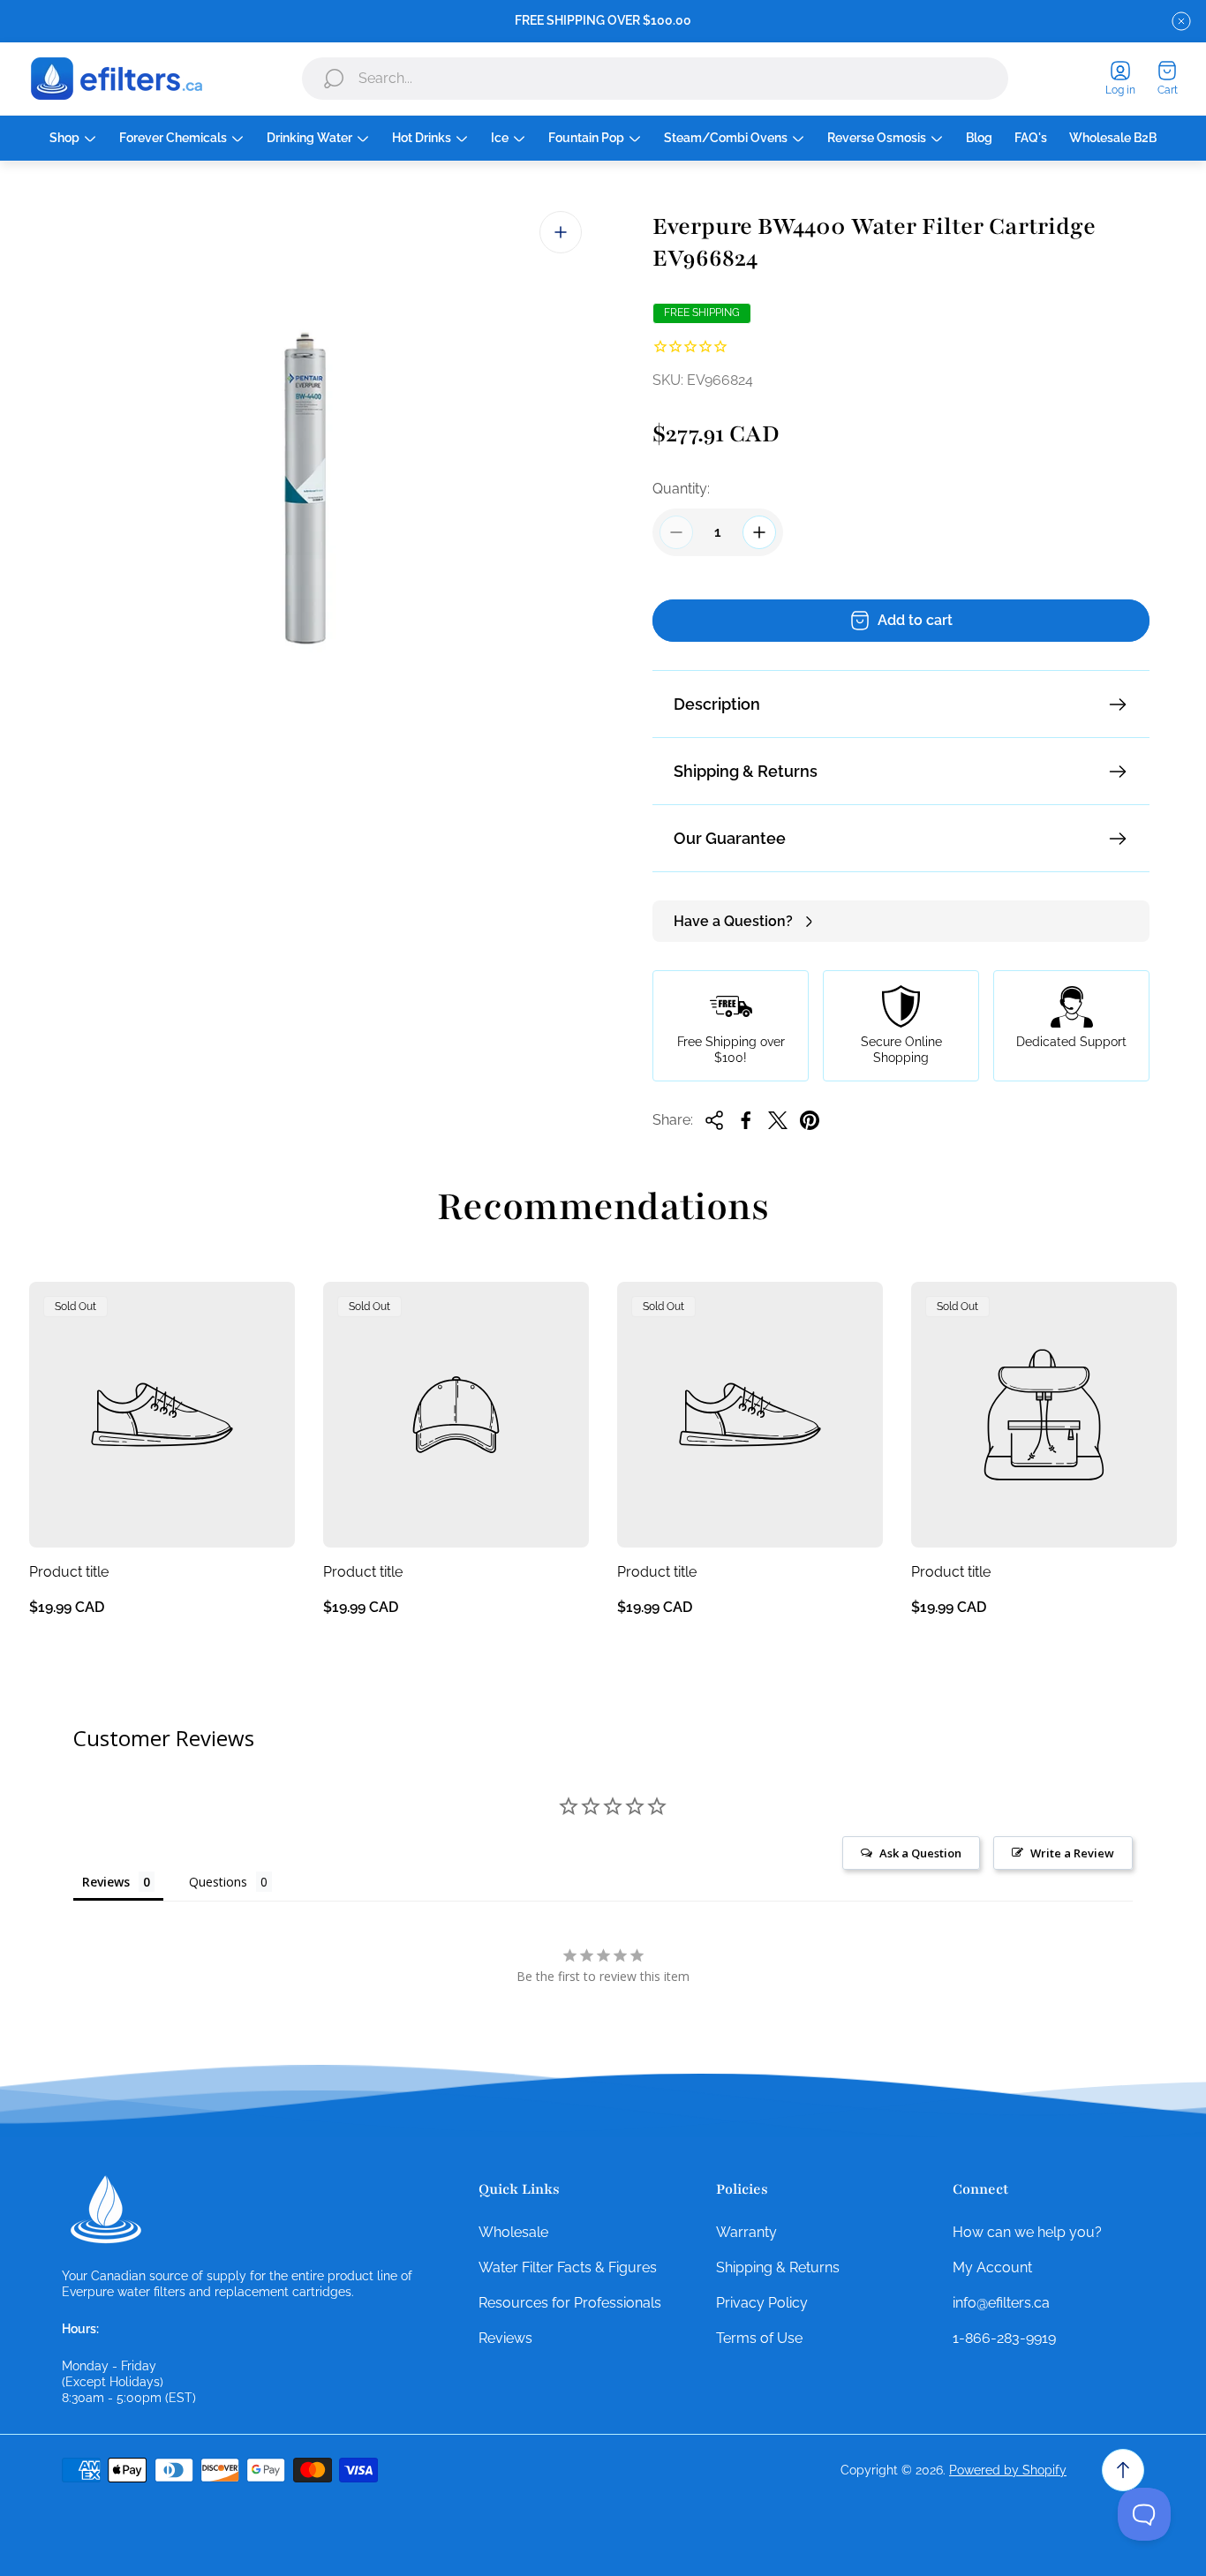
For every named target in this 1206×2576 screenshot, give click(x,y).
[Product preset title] (162, 1415)
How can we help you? (1027, 2232)
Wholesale (513, 2232)
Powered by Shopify (1008, 2470)
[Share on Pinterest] (810, 1120)
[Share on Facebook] (746, 1120)
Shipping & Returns (746, 771)
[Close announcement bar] (1181, 21)
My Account (992, 2267)
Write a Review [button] (1072, 1853)
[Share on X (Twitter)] (778, 1120)
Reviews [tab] (106, 1882)
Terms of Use (759, 2338)
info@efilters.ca (1001, 2303)
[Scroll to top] (1123, 2470)
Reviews (505, 2338)
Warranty (746, 2232)
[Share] (714, 1120)
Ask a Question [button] (920, 1853)
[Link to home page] (106, 2210)
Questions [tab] (218, 1882)
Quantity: (681, 489)
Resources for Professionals (570, 2303)
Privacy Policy (762, 2303)
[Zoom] (561, 232)
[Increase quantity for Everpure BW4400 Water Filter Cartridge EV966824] (759, 532)
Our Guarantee (730, 838)
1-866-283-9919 (1004, 2338)
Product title (69, 1572)
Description (717, 704)
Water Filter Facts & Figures (568, 2267)
